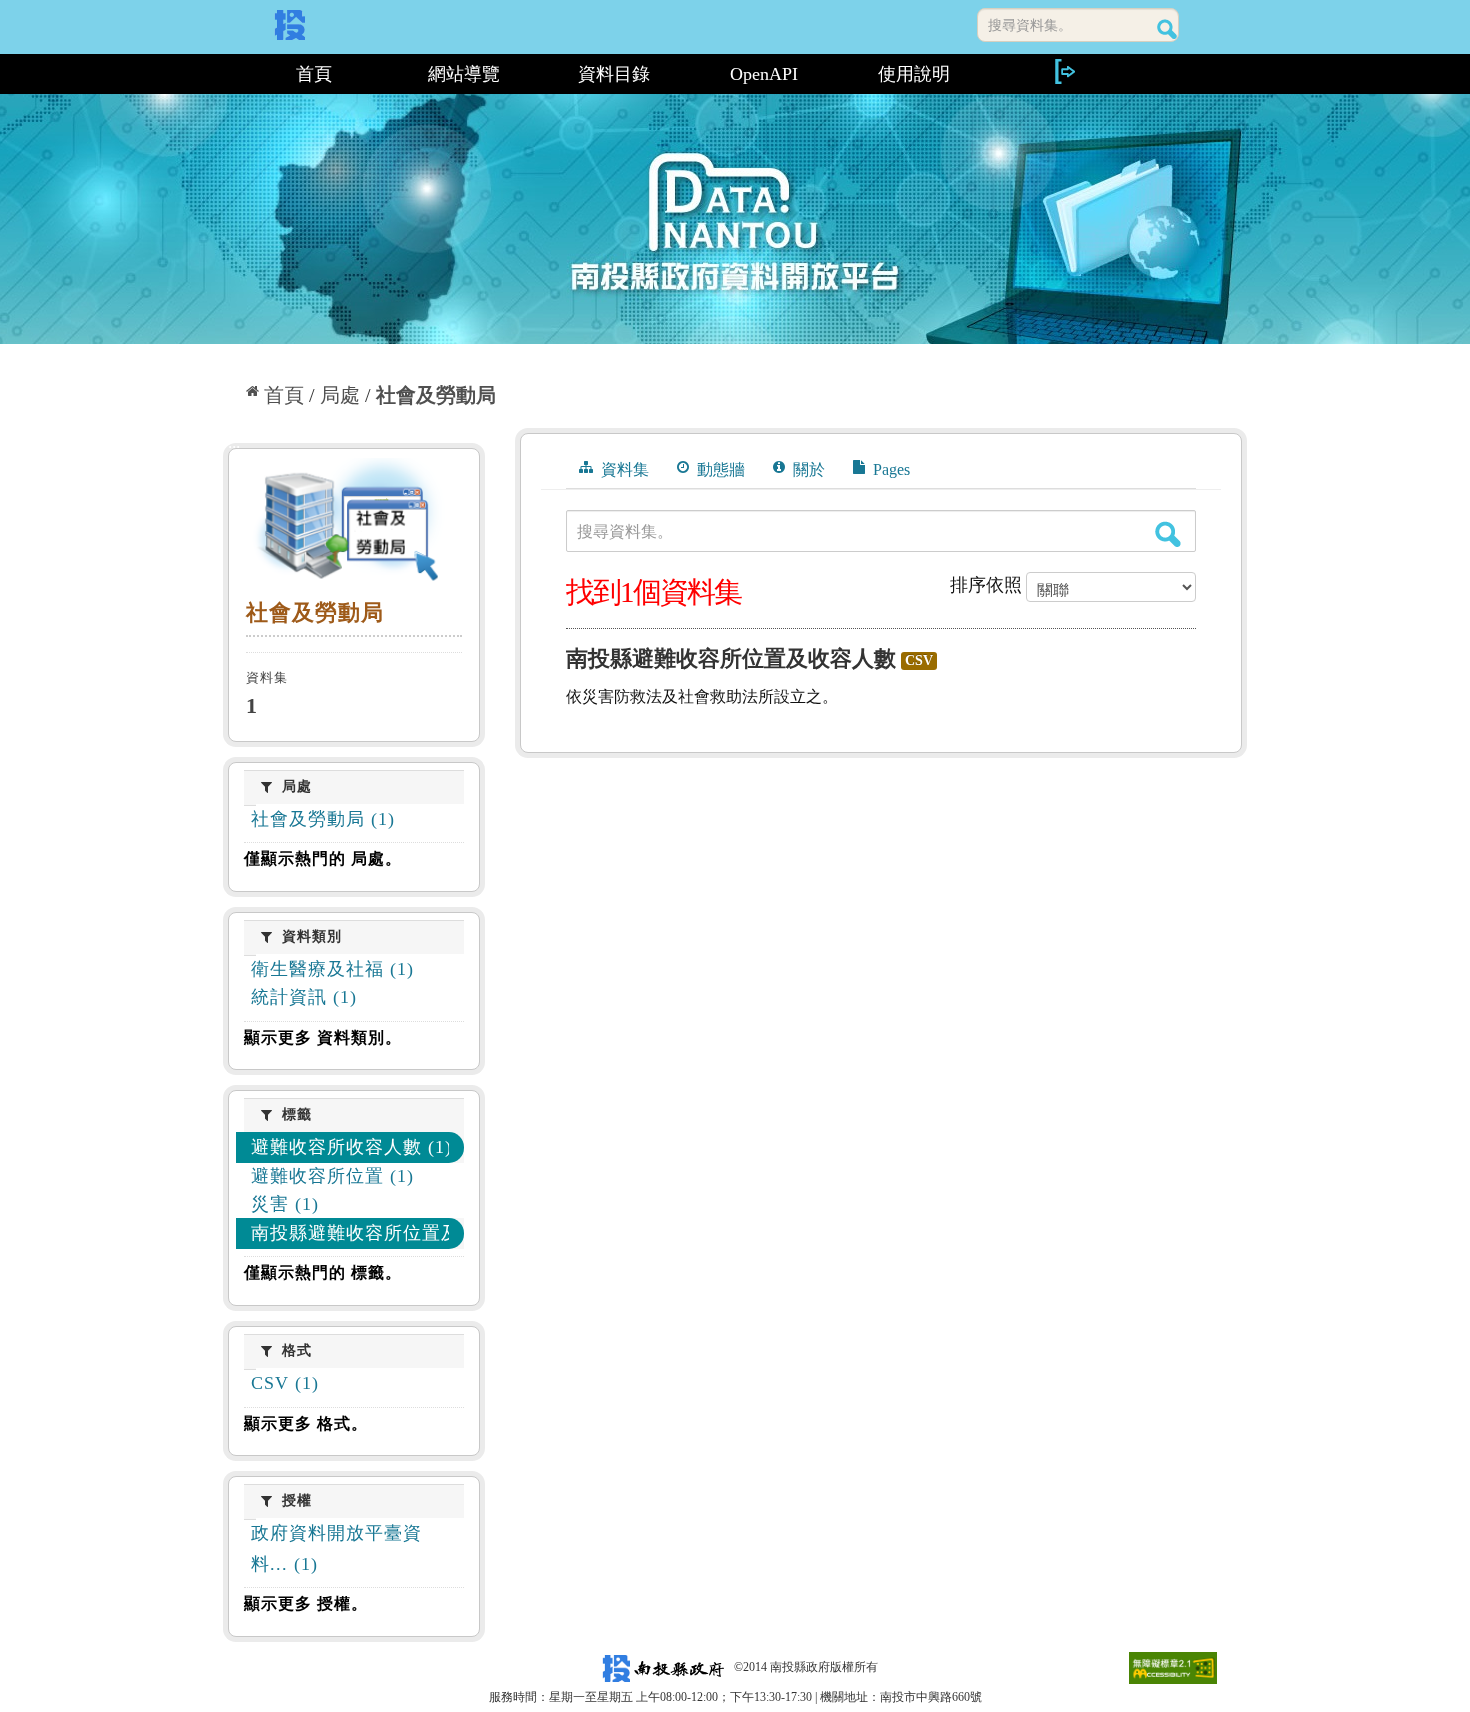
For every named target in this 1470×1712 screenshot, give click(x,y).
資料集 (623, 469)
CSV (919, 660)
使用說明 (914, 74)
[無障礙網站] (1173, 1667)
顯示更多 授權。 (306, 1603)
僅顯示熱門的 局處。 (323, 858)
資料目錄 (614, 74)
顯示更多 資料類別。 (323, 1037)
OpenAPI (764, 74)
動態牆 (719, 469)
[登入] (1064, 71)
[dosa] (354, 524)
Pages (889, 469)
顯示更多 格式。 (306, 1423)
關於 (807, 469)
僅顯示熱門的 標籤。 (323, 1272)
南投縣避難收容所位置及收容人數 (731, 658)
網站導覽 (464, 74)
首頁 (314, 74)
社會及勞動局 (436, 395)
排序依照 (986, 585)
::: (231, 74)
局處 (340, 395)
